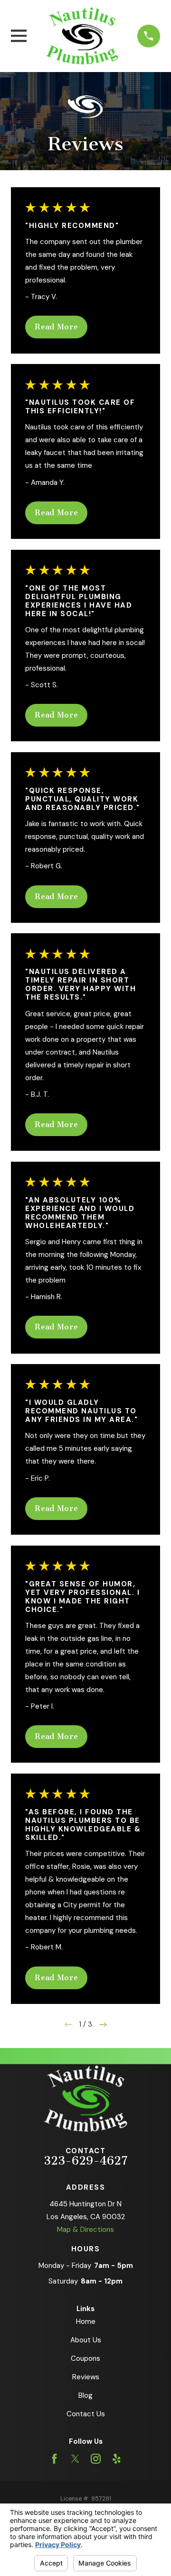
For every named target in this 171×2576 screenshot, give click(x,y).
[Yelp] (117, 2459)
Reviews (86, 2377)
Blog (85, 2395)
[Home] (82, 36)
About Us (86, 2340)
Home (86, 2321)
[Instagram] (96, 2459)
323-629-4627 (86, 2161)
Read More (56, 327)
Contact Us (86, 2414)
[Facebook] (54, 2459)
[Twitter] (75, 2459)
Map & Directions (85, 2230)
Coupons (85, 2358)
